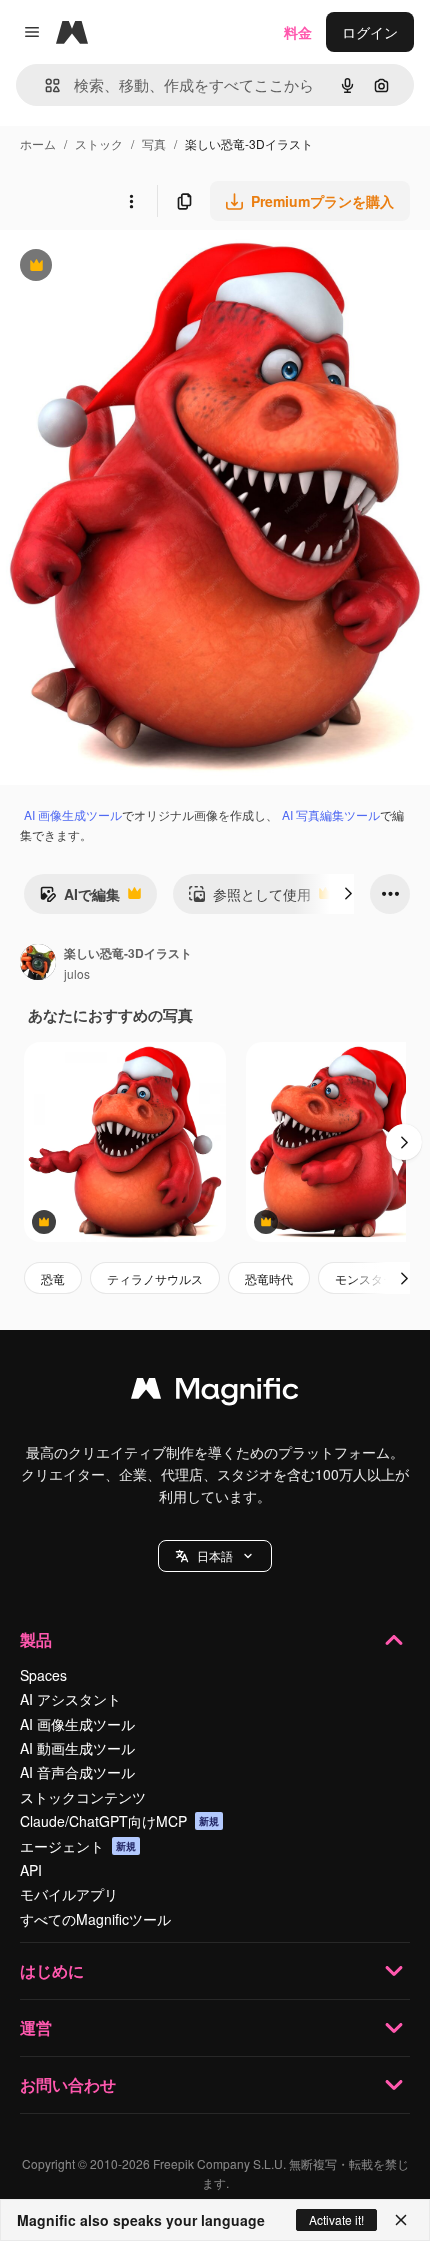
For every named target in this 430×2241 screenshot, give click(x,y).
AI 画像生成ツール (73, 814)
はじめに (52, 1970)
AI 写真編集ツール (331, 814)
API (31, 1870)
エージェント (78, 1846)
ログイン (370, 32)
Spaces (43, 1675)
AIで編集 (79, 899)
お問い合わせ (68, 2084)
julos (77, 973)
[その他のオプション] (131, 201)
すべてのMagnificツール (95, 1919)
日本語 (215, 1555)
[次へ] (348, 894)
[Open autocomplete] (44, 85)
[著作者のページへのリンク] (38, 964)
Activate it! (336, 2219)
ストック (99, 143)
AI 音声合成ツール (77, 1772)
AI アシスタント (70, 1699)
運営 (36, 2027)
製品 (36, 1639)
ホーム (38, 143)
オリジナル (137, 267)
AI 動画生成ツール (77, 1748)
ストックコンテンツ (83, 1797)
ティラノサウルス (155, 1278)
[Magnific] (215, 1393)
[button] (215, 1556)
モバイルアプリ (69, 1894)
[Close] (401, 2220)
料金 (298, 32)
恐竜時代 (269, 1278)
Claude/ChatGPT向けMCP (119, 1821)
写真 (154, 143)
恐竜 (53, 1278)
